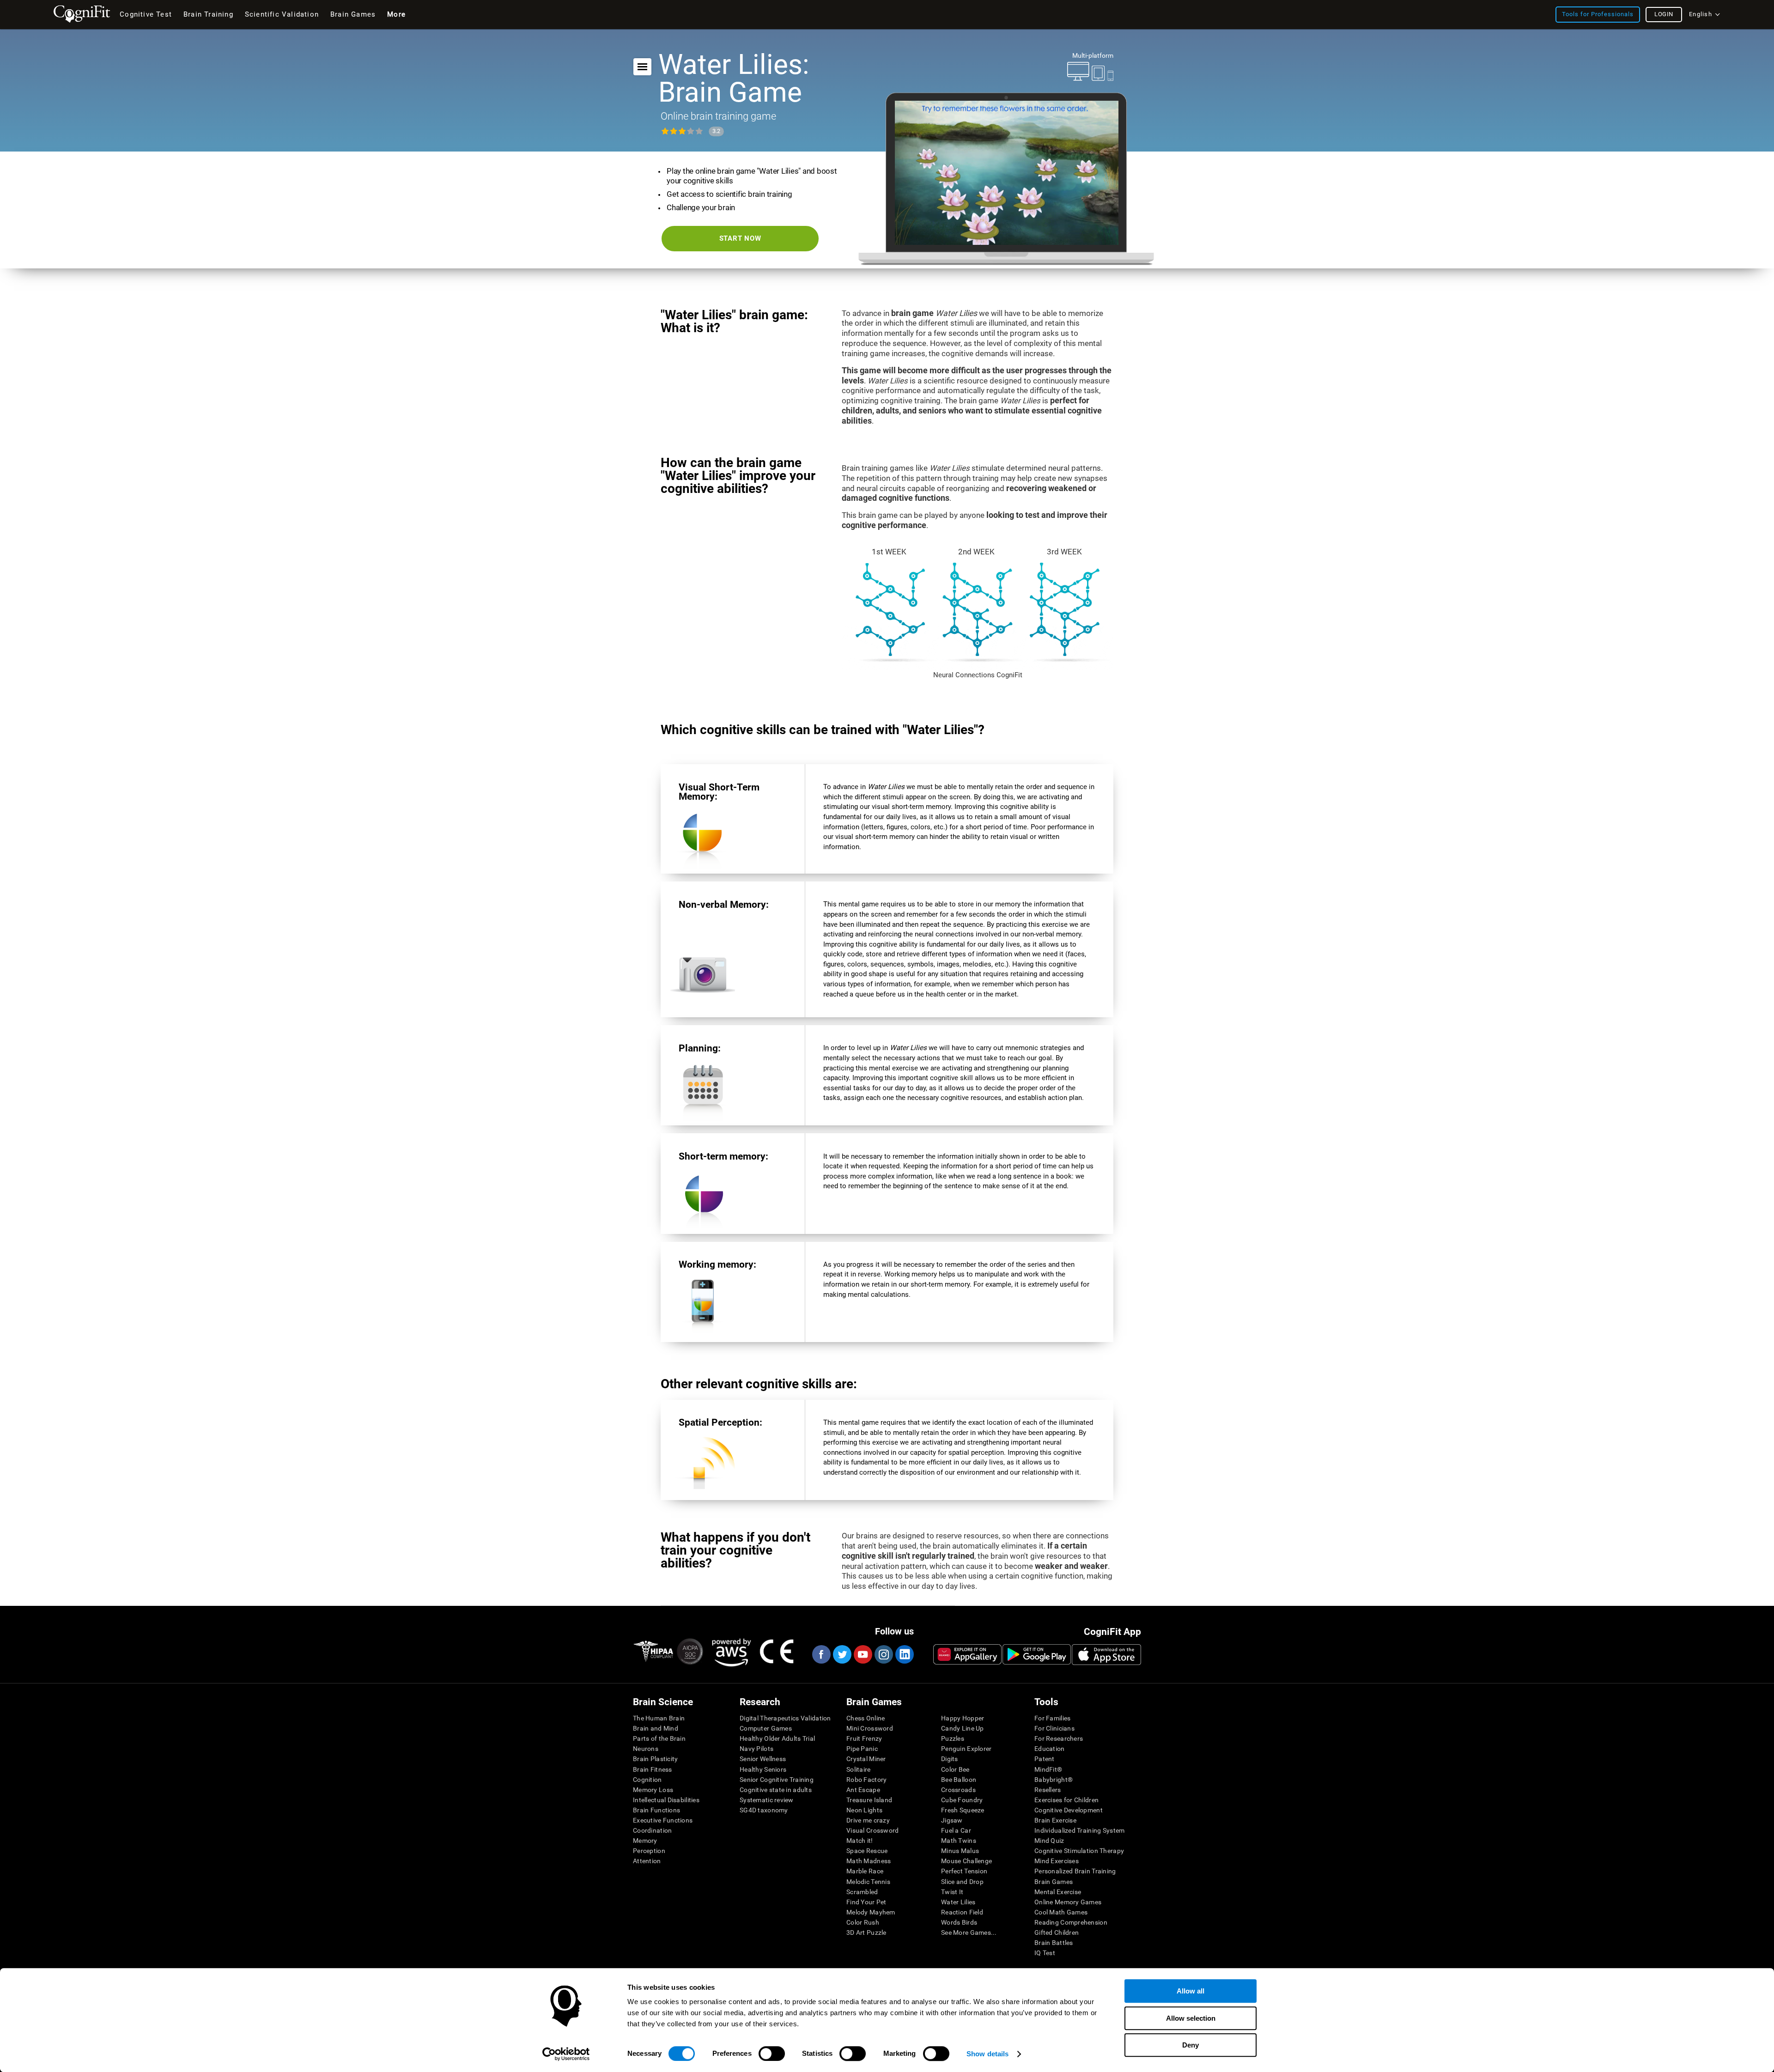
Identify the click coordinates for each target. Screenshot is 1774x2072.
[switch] (772, 2054)
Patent (1045, 1759)
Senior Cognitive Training (777, 1780)
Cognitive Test (146, 14)
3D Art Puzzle (866, 1932)
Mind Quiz (1049, 1841)
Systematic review (767, 1800)
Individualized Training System (1079, 1830)
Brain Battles (1054, 1943)
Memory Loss (653, 1790)
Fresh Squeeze (963, 1810)
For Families (1052, 1718)
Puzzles (953, 1738)
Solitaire (859, 1769)
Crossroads (958, 1790)
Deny (1191, 2045)
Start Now (740, 238)
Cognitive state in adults (776, 1790)
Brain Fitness (653, 1769)
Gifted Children (1057, 1932)
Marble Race (865, 1871)
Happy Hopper (963, 1718)
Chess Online (866, 1718)
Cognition (647, 1780)
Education (1050, 1749)
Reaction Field (962, 1912)
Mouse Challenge (966, 1861)
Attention (647, 1861)
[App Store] (1106, 1654)
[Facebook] (821, 1654)
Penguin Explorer (966, 1749)
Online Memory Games (1068, 1902)
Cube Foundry (962, 1800)
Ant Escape (863, 1790)
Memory (645, 1841)
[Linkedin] (904, 1654)
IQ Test (1045, 1953)
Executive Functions (663, 1820)
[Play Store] (1037, 1654)
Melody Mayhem (871, 1912)
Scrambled (862, 1892)
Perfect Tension (964, 1871)
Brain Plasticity (655, 1759)
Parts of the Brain (659, 1738)
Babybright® (1054, 1780)
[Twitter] (842, 1654)
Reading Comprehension (1071, 1922)
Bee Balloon (959, 1780)
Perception (649, 1851)
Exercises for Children (1066, 1800)
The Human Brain (659, 1718)
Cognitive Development (1069, 1810)
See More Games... (969, 1932)
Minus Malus (960, 1851)
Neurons (646, 1749)
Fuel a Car (956, 1830)
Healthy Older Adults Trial (777, 1738)
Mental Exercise (1058, 1892)
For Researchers (1059, 1738)
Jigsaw (952, 1820)
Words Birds (959, 1922)
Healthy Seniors (763, 1769)
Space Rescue (867, 1851)
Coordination (652, 1830)
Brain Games (1054, 1882)
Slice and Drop (962, 1882)
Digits (950, 1759)
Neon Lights (864, 1810)
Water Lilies (958, 1902)
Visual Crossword (872, 1830)
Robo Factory (866, 1780)
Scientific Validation (282, 14)
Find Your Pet (866, 1902)
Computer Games (766, 1728)
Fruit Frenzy (864, 1738)
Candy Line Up (963, 1728)
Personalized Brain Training (1075, 1871)
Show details (987, 2054)
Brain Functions (656, 1810)
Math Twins (959, 1841)
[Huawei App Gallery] (967, 1654)
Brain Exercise (1055, 1820)
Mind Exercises (1057, 1861)
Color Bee (955, 1769)
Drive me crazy (868, 1820)
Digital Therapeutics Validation (785, 1718)
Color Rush (863, 1922)
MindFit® (1048, 1769)
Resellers (1048, 1790)
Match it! (860, 1841)
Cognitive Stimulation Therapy (1079, 1851)
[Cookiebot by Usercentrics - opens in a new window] (566, 2054)
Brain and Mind (656, 1728)
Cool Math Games (1061, 1912)
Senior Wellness (763, 1759)
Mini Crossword (870, 1728)
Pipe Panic (862, 1749)
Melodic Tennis (868, 1882)
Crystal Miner (866, 1759)
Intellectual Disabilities (666, 1800)
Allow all (1191, 1991)
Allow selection (1191, 2018)
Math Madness (869, 1861)
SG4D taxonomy (764, 1810)
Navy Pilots (756, 1749)
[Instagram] (883, 1654)
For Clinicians (1054, 1728)
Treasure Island (869, 1800)
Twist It (952, 1892)
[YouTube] (863, 1654)
